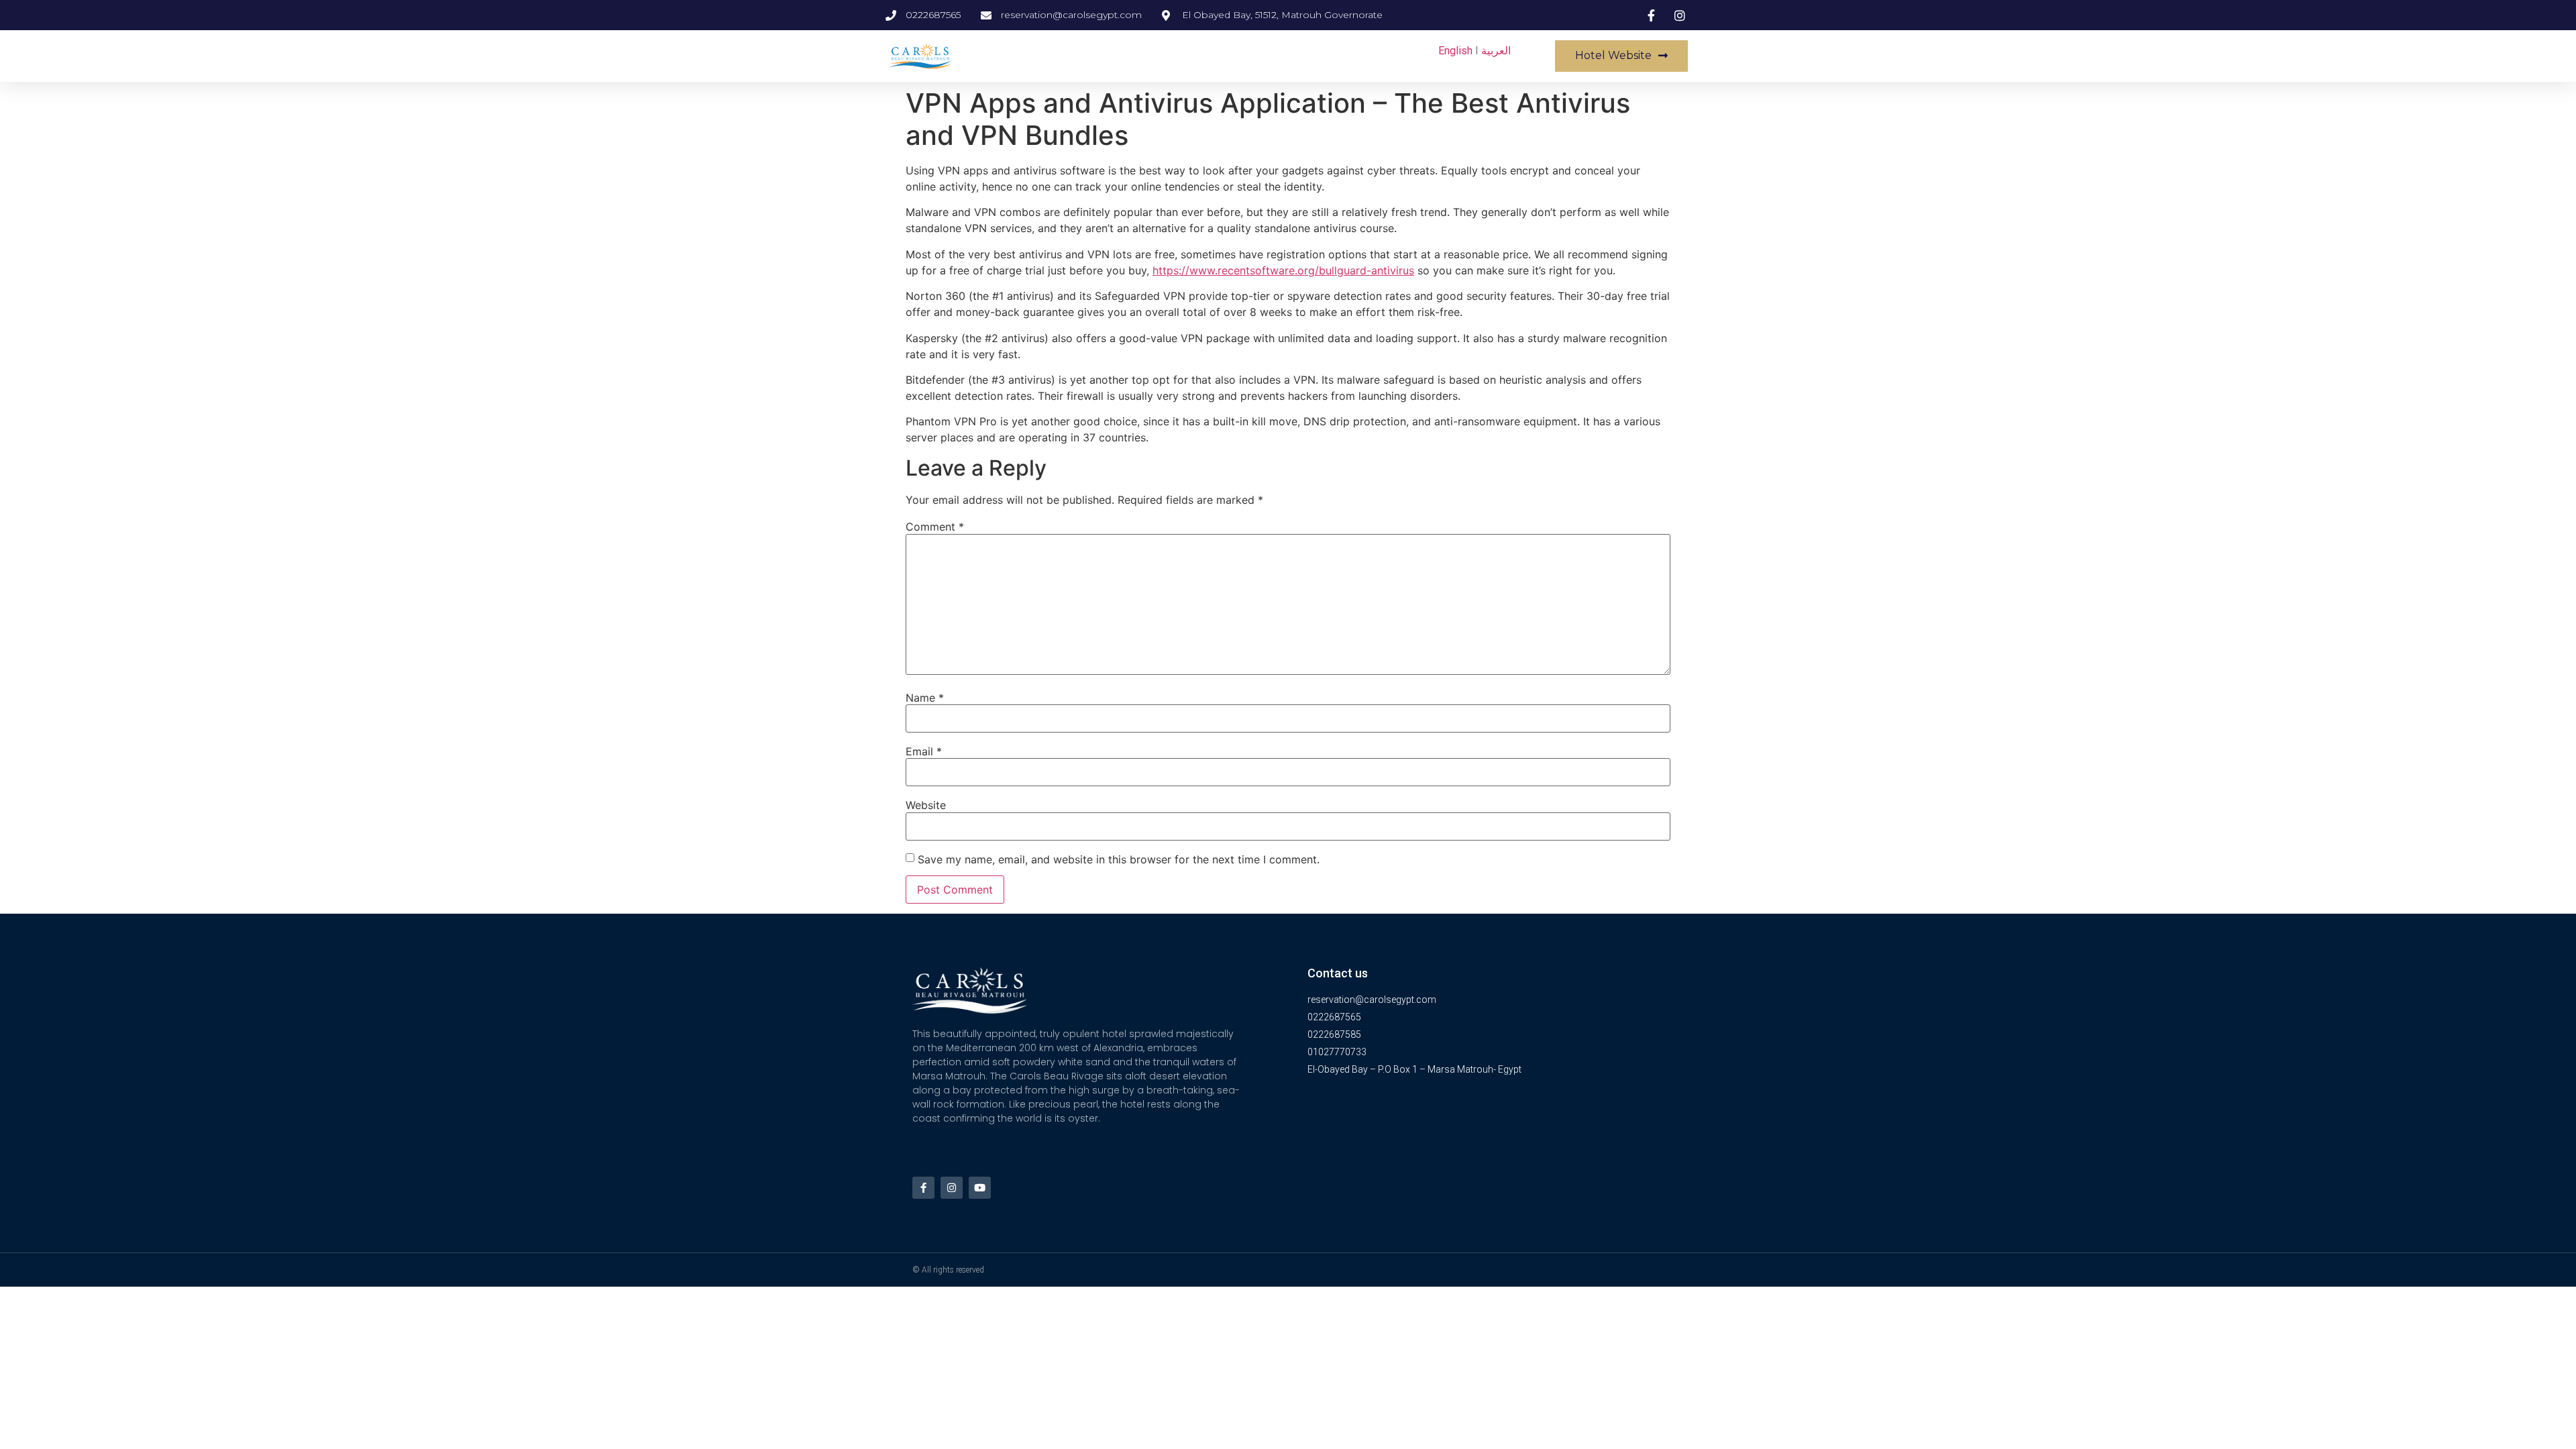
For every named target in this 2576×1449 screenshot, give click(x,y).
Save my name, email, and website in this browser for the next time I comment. (1119, 859)
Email (924, 751)
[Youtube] (980, 1188)
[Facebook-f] (923, 1188)
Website (926, 805)
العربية (1496, 51)
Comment (935, 527)
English (1455, 51)
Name (925, 698)
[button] (1621, 56)
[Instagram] (952, 1188)
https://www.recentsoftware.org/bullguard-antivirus (1283, 270)
